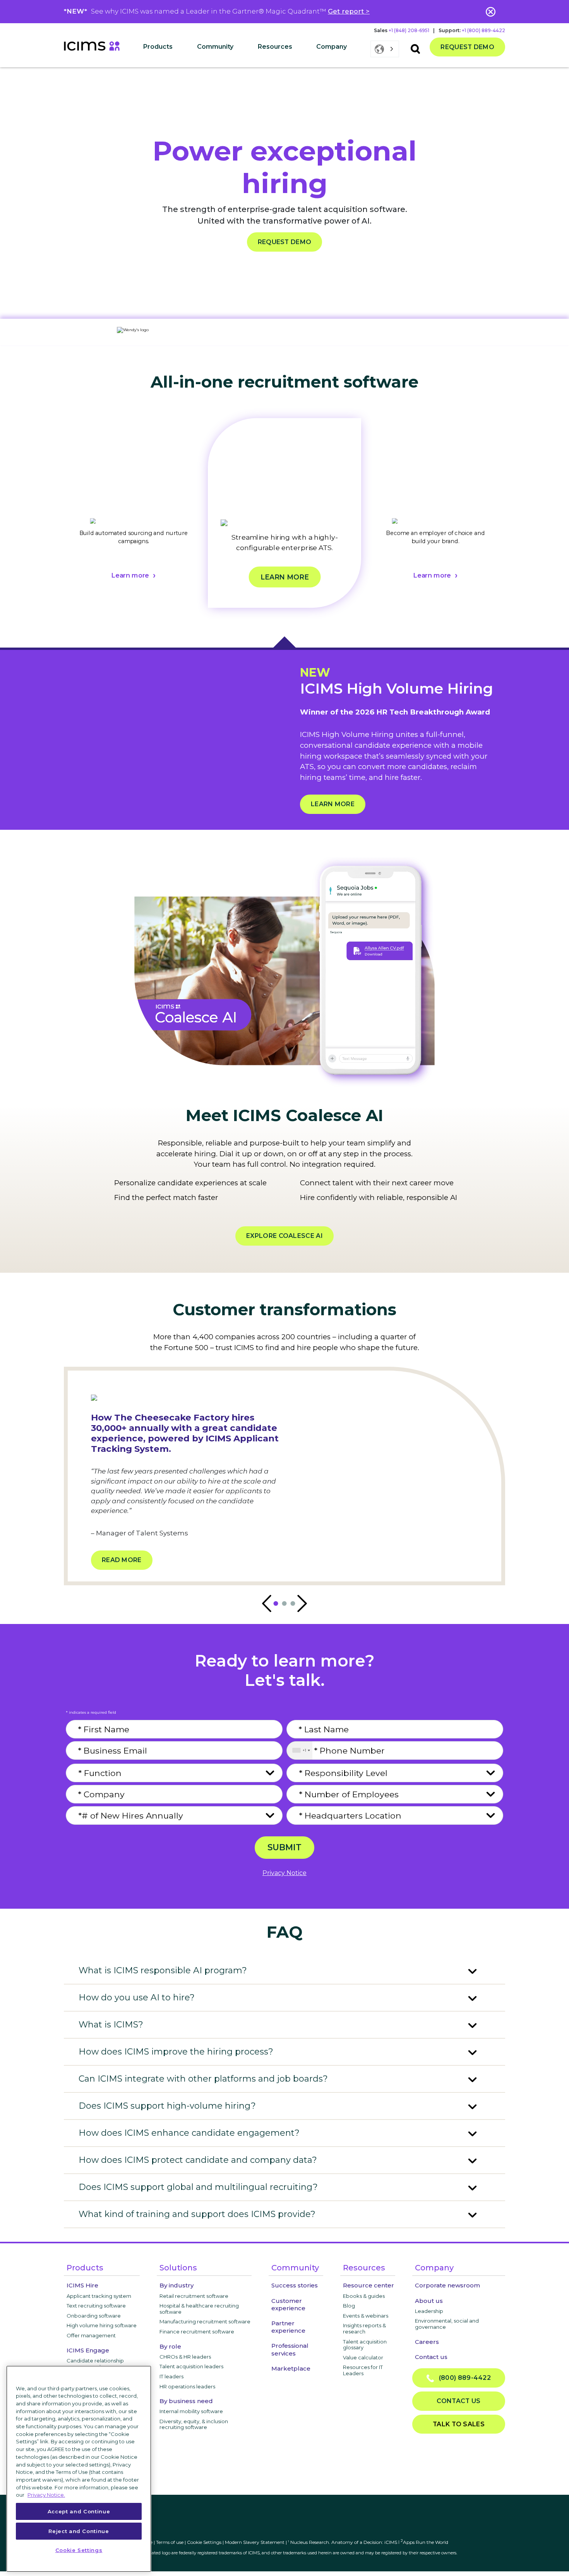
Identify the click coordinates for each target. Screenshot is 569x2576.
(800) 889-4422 (462, 2378)
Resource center (368, 2285)
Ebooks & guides (364, 2296)
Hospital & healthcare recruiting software (199, 2309)
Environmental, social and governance (447, 2324)
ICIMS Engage (88, 2350)
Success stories (295, 2285)
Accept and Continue (79, 2511)
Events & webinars (366, 2316)
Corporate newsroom (447, 2285)
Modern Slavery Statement (255, 2542)
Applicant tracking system (99, 2296)
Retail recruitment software (194, 2296)
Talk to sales (459, 2424)
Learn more (130, 576)
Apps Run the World (424, 2542)
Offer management (91, 2335)
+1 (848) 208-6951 (409, 30)
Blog (349, 2306)
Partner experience (288, 2327)
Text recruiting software (96, 2306)
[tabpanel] (134, 522)
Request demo (467, 47)
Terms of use (170, 2542)
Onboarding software (94, 2316)
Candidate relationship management (95, 2364)
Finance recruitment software (197, 2332)
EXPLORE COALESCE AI (284, 1236)
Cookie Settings (204, 2542)
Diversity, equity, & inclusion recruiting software (194, 2424)
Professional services (290, 2349)
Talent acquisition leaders (191, 2366)
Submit (284, 1847)
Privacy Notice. (46, 2495)
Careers (427, 2342)
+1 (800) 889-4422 (483, 30)
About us (429, 2301)
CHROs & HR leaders (185, 2357)
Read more (122, 1560)
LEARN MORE (333, 804)
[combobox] (299, 1750)
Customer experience (288, 2304)
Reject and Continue (79, 2531)
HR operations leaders (187, 2386)
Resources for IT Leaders (363, 2370)
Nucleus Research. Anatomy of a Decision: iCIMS (344, 2542)
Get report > (349, 11)
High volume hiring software (102, 2325)
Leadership (429, 2311)
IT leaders (171, 2376)
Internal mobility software (191, 2411)
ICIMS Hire (82, 2285)
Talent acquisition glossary (365, 2345)
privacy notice (284, 1873)
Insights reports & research (364, 2328)
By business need (186, 2401)
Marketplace (291, 2368)
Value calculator (363, 2357)
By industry (177, 2285)
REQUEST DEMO (285, 242)
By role (170, 2346)
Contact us (431, 2357)
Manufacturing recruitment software (205, 2321)
